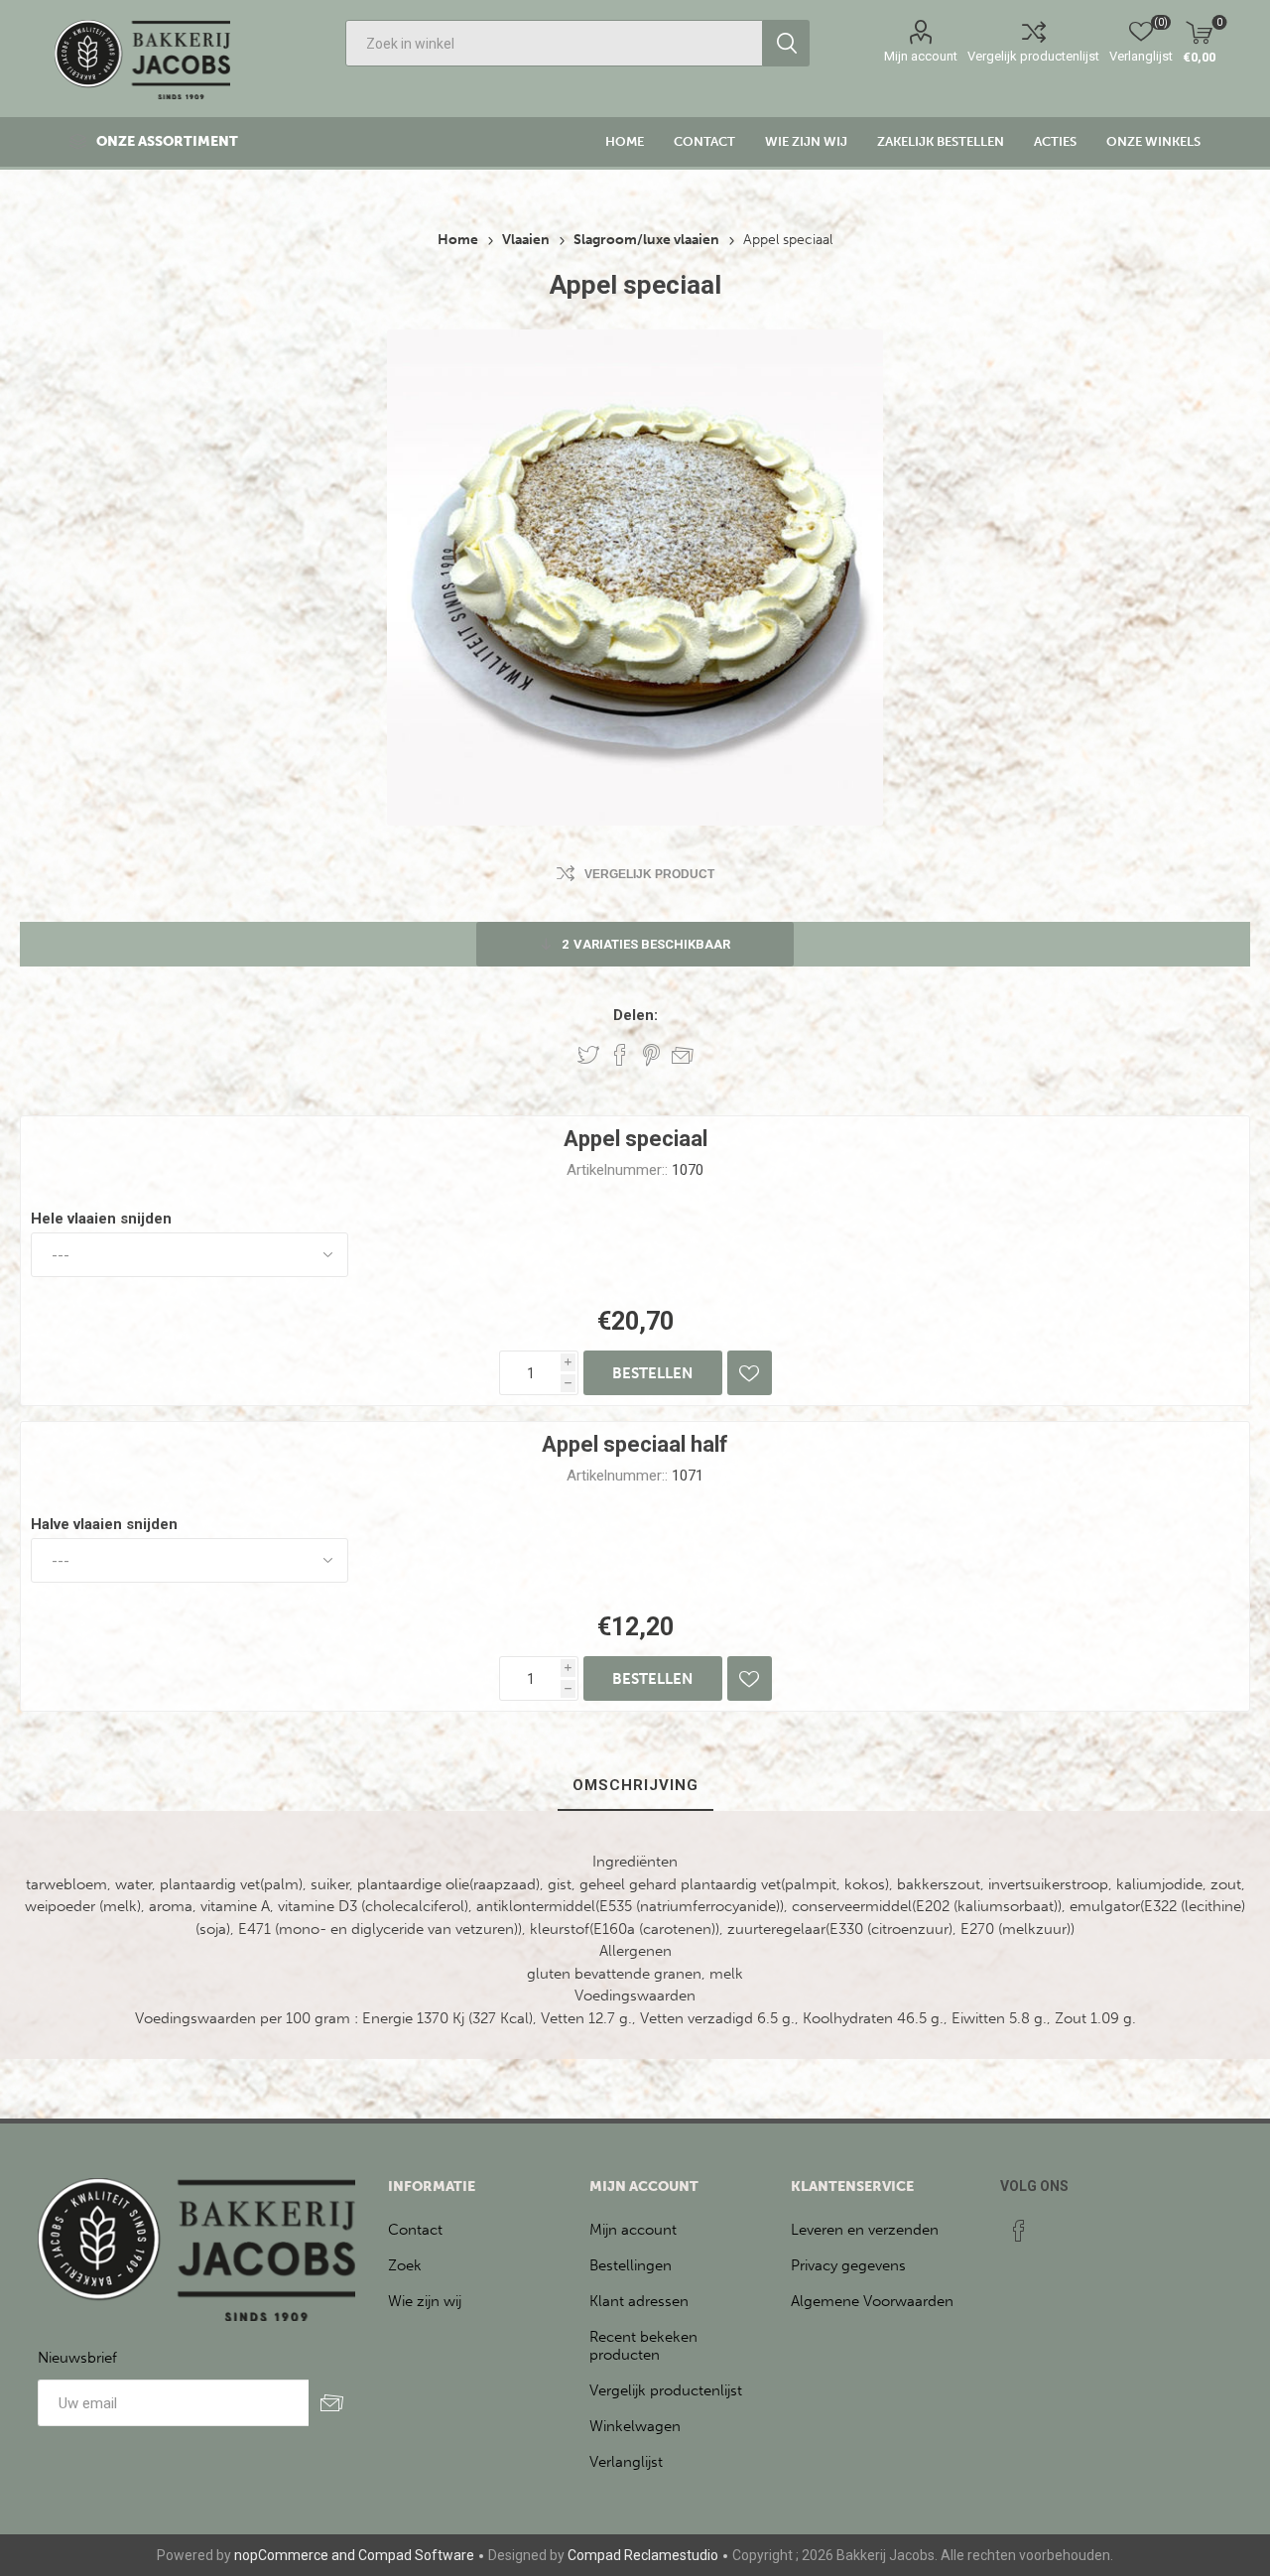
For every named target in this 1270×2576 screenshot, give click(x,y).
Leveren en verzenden (865, 2230)
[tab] (635, 1786)
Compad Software (416, 2555)
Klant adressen (639, 2301)
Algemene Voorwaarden (872, 2301)
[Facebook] (1019, 2231)
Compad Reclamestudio (643, 2555)
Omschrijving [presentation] (635, 1785)
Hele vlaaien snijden (101, 1219)
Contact (415, 2230)
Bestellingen (631, 2265)
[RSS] (1057, 2225)
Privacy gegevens (848, 2265)
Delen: (635, 1015)
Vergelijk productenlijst (1033, 56)
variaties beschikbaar (646, 944)
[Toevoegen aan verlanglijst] (750, 1373)
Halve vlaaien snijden (104, 1524)
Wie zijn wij (425, 2301)
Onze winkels (1153, 141)
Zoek (405, 2265)
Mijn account (921, 56)
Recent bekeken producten (643, 2346)
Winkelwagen (635, 2426)
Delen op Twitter (588, 1055)
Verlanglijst (626, 2462)
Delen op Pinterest (651, 1055)
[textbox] (554, 43)
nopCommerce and (295, 2555)
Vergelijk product (649, 874)
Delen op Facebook (620, 1055)
